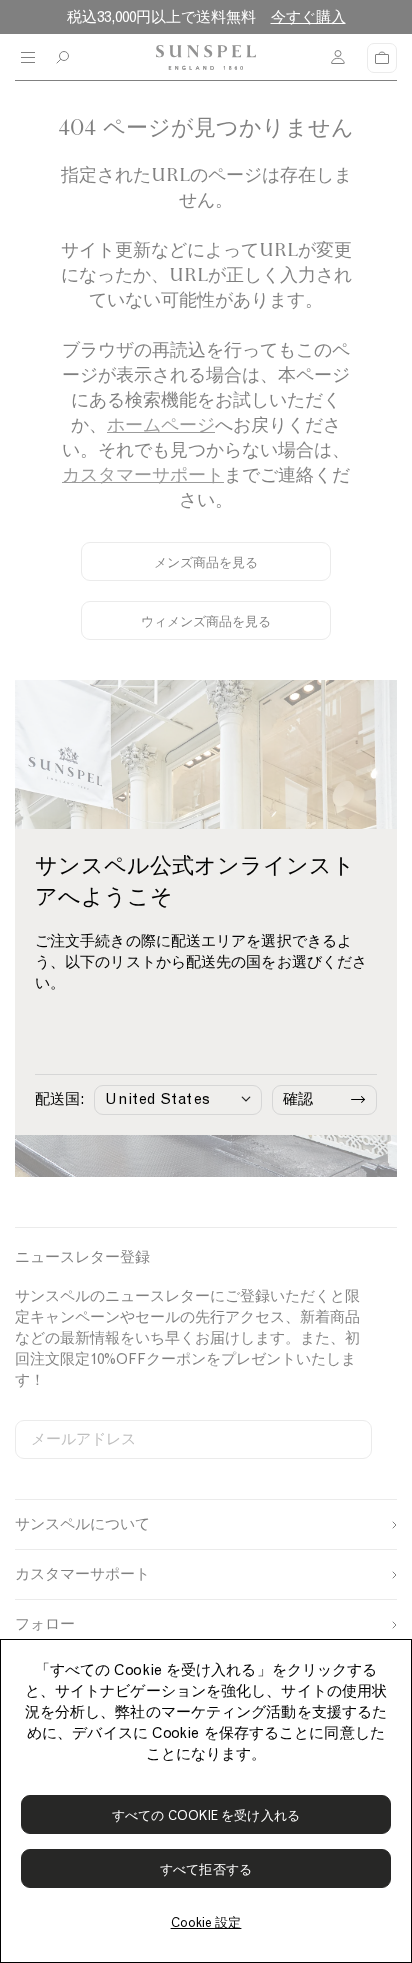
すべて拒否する (206, 1869)
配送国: (59, 1099)
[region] (206, 1801)
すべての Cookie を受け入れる (206, 1815)
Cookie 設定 (206, 1922)
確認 (298, 1099)
